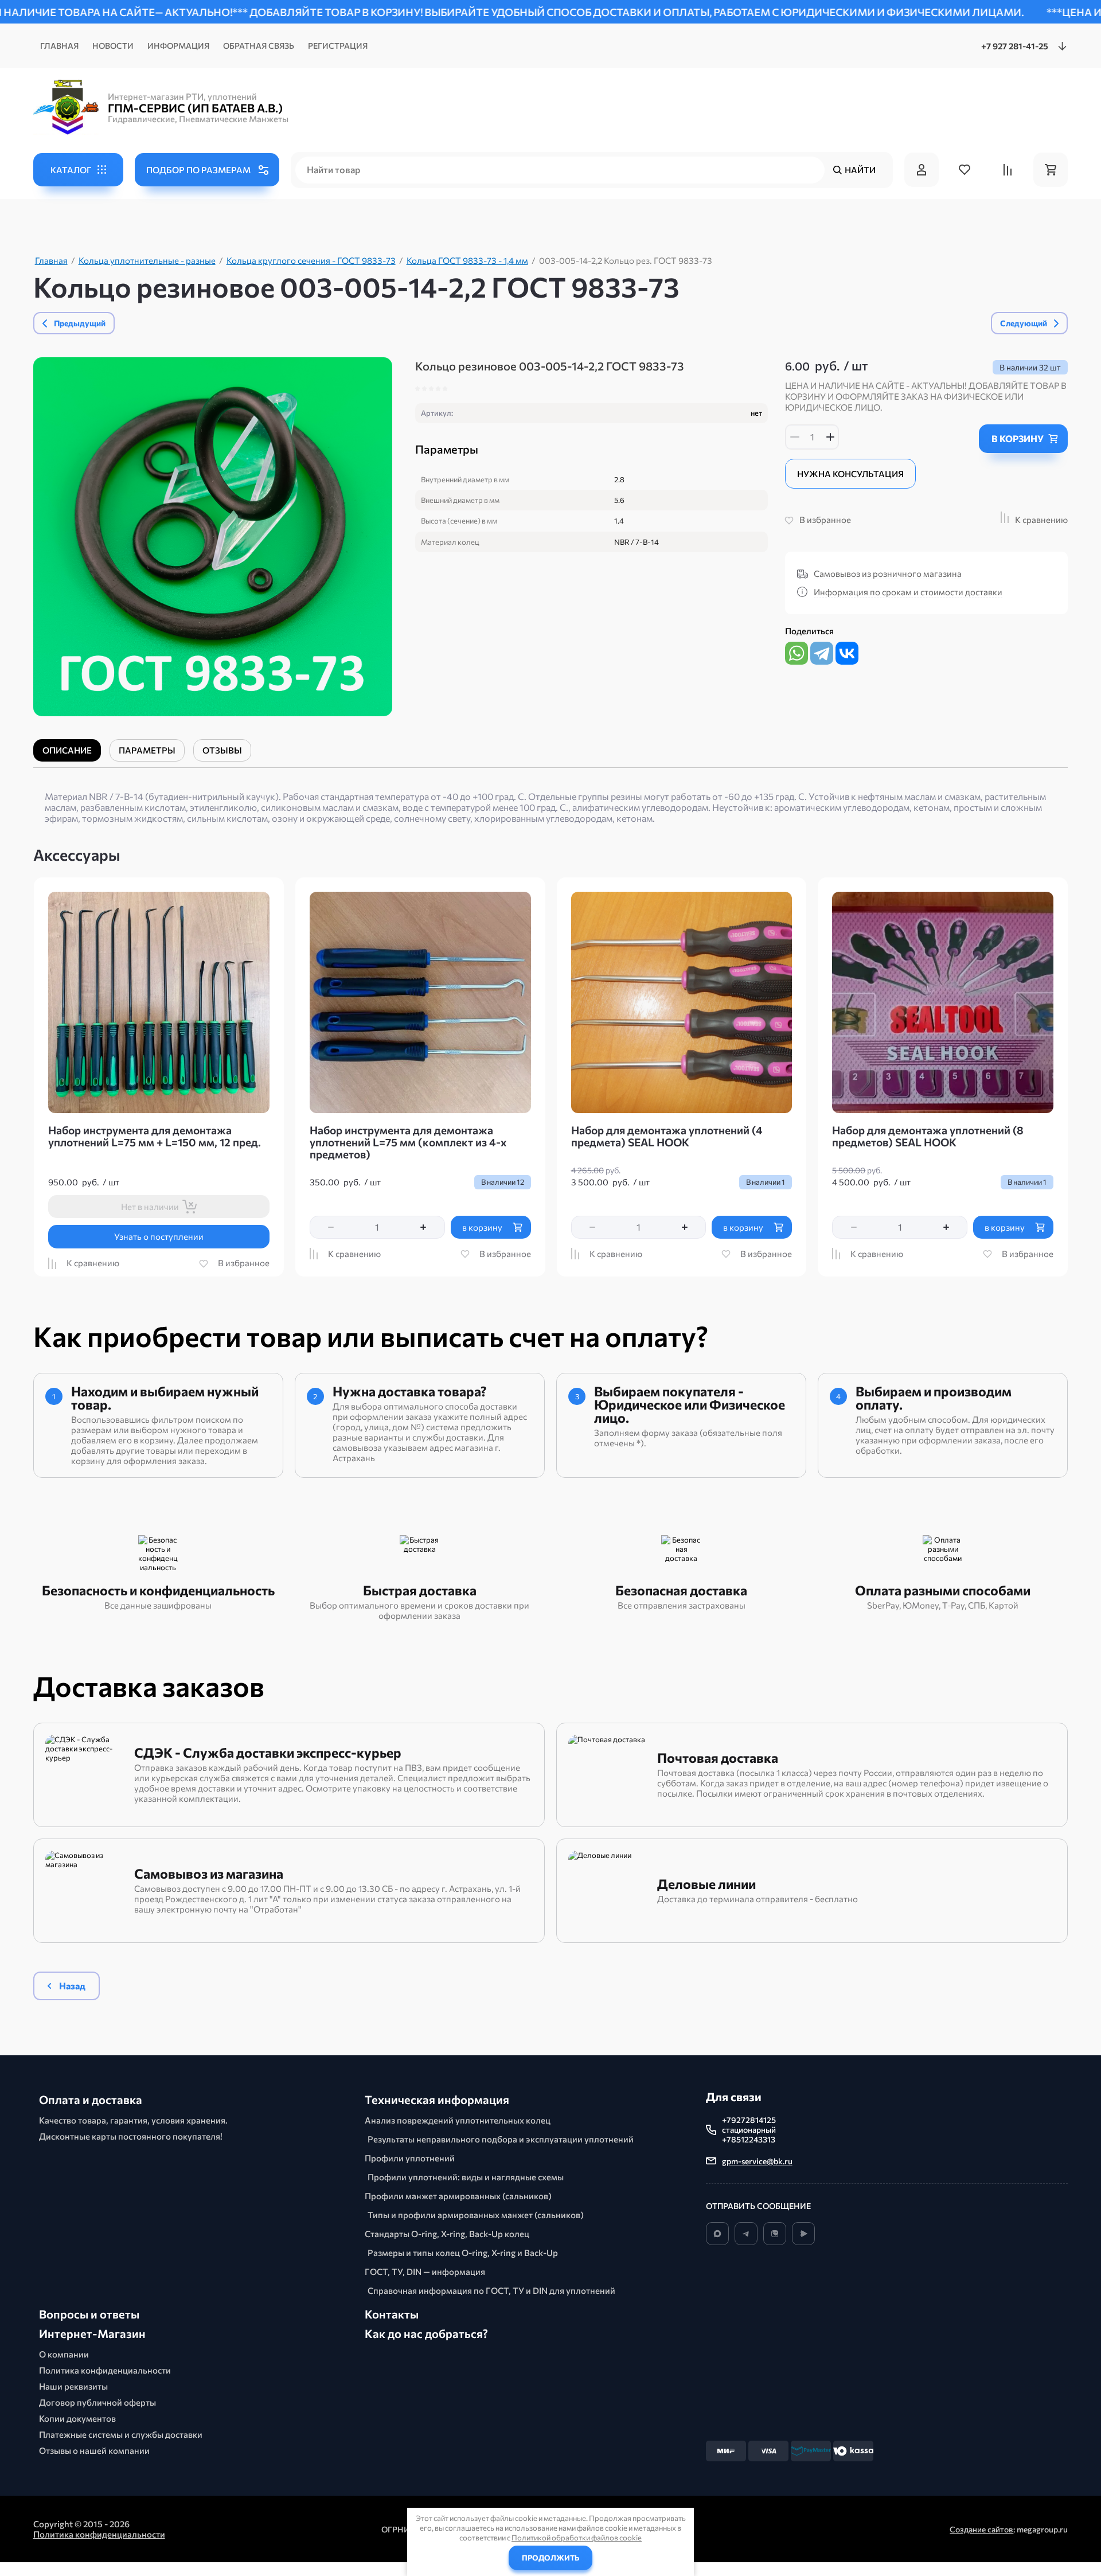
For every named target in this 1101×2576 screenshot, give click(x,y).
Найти (860, 170)
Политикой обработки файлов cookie (577, 2538)
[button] (78, 170)
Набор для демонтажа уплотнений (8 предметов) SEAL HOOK (928, 1136)
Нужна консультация (850, 474)
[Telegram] (822, 653)
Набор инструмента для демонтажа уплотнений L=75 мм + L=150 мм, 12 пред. (155, 1136)
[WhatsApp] (797, 653)
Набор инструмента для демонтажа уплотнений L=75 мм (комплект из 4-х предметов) (408, 1142)
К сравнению (1041, 520)
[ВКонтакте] (847, 653)
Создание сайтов (981, 2529)
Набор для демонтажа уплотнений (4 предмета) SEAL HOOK (667, 1136)
